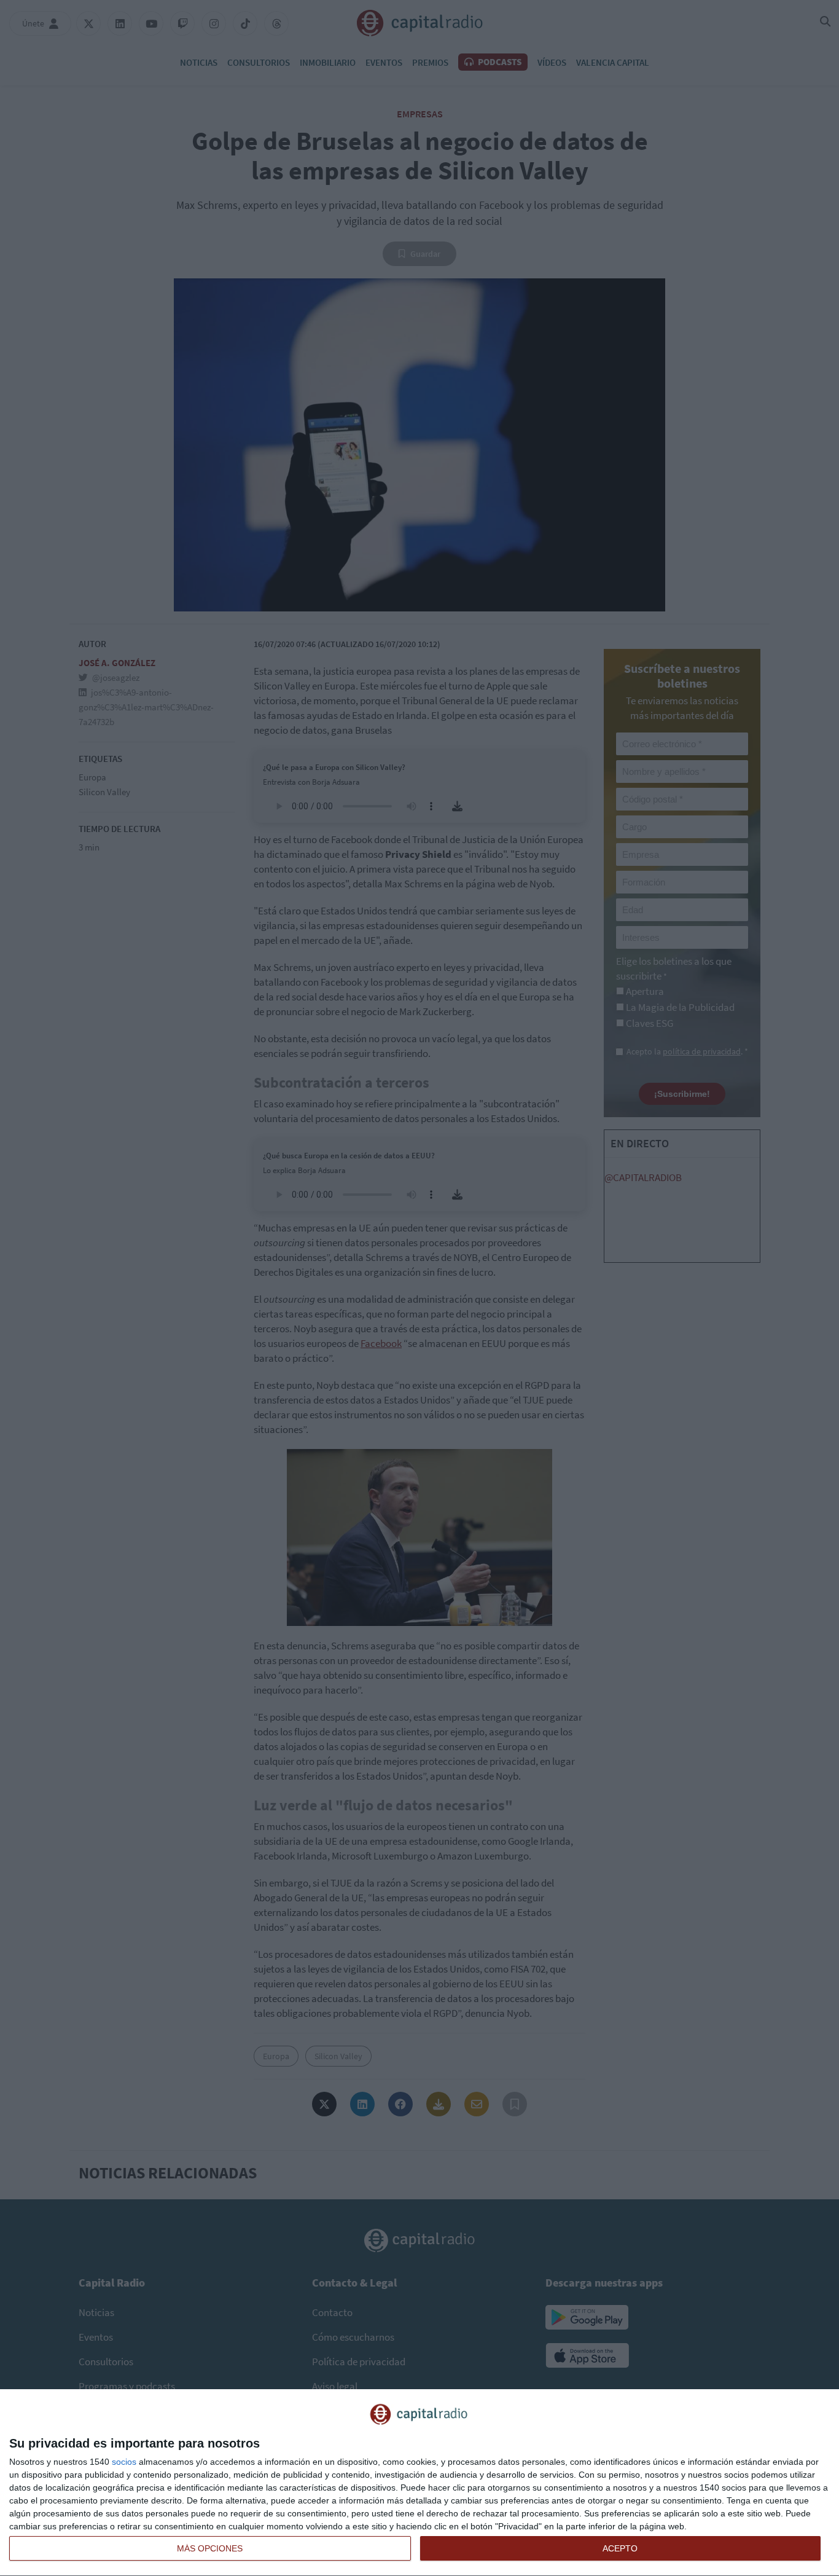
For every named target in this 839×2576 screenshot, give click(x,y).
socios (124, 2462)
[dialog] (419, 2483)
